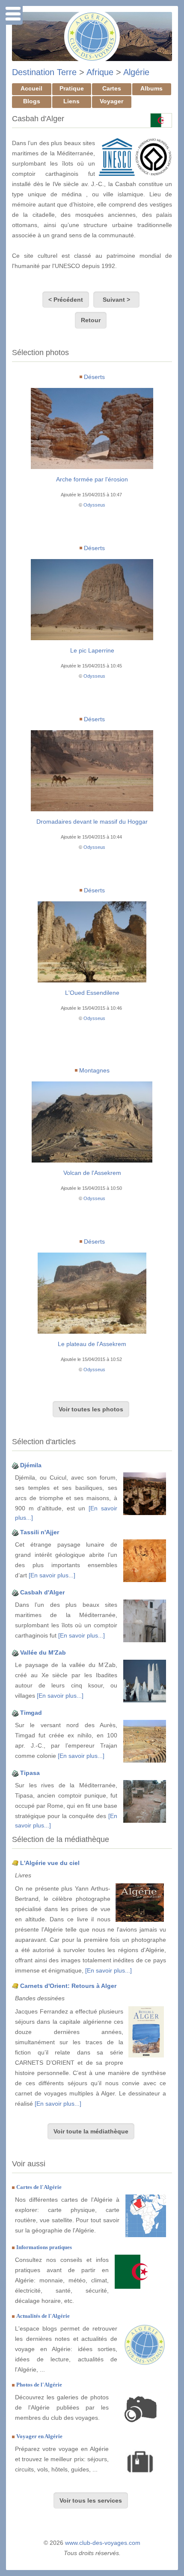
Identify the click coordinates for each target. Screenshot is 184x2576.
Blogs (32, 101)
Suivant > (116, 300)
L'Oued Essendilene (92, 993)
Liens (71, 101)
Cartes (112, 88)
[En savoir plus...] (52, 1575)
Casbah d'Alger (42, 1592)
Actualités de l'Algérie (43, 2316)
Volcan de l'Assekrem (92, 1173)
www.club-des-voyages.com (103, 2543)
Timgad (31, 1713)
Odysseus (94, 505)
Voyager (111, 101)
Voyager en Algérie (39, 2436)
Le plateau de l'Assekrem (92, 1344)
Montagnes (94, 1070)
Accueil (31, 88)
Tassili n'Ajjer (40, 1532)
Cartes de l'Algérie (39, 2187)
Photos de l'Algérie (39, 2385)
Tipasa (30, 1773)
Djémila (31, 1465)
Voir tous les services (91, 2500)
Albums (151, 88)
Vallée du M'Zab (43, 1652)
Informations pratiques (44, 2247)
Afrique (100, 72)
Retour (91, 320)
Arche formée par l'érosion (92, 479)
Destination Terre (44, 72)
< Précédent (66, 300)
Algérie (136, 72)
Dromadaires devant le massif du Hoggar (92, 822)
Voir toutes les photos (91, 1409)
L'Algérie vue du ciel (50, 1863)
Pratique (72, 88)
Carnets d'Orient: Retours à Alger (68, 1986)
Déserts (94, 377)
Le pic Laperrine (92, 650)
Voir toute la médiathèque (91, 2131)
